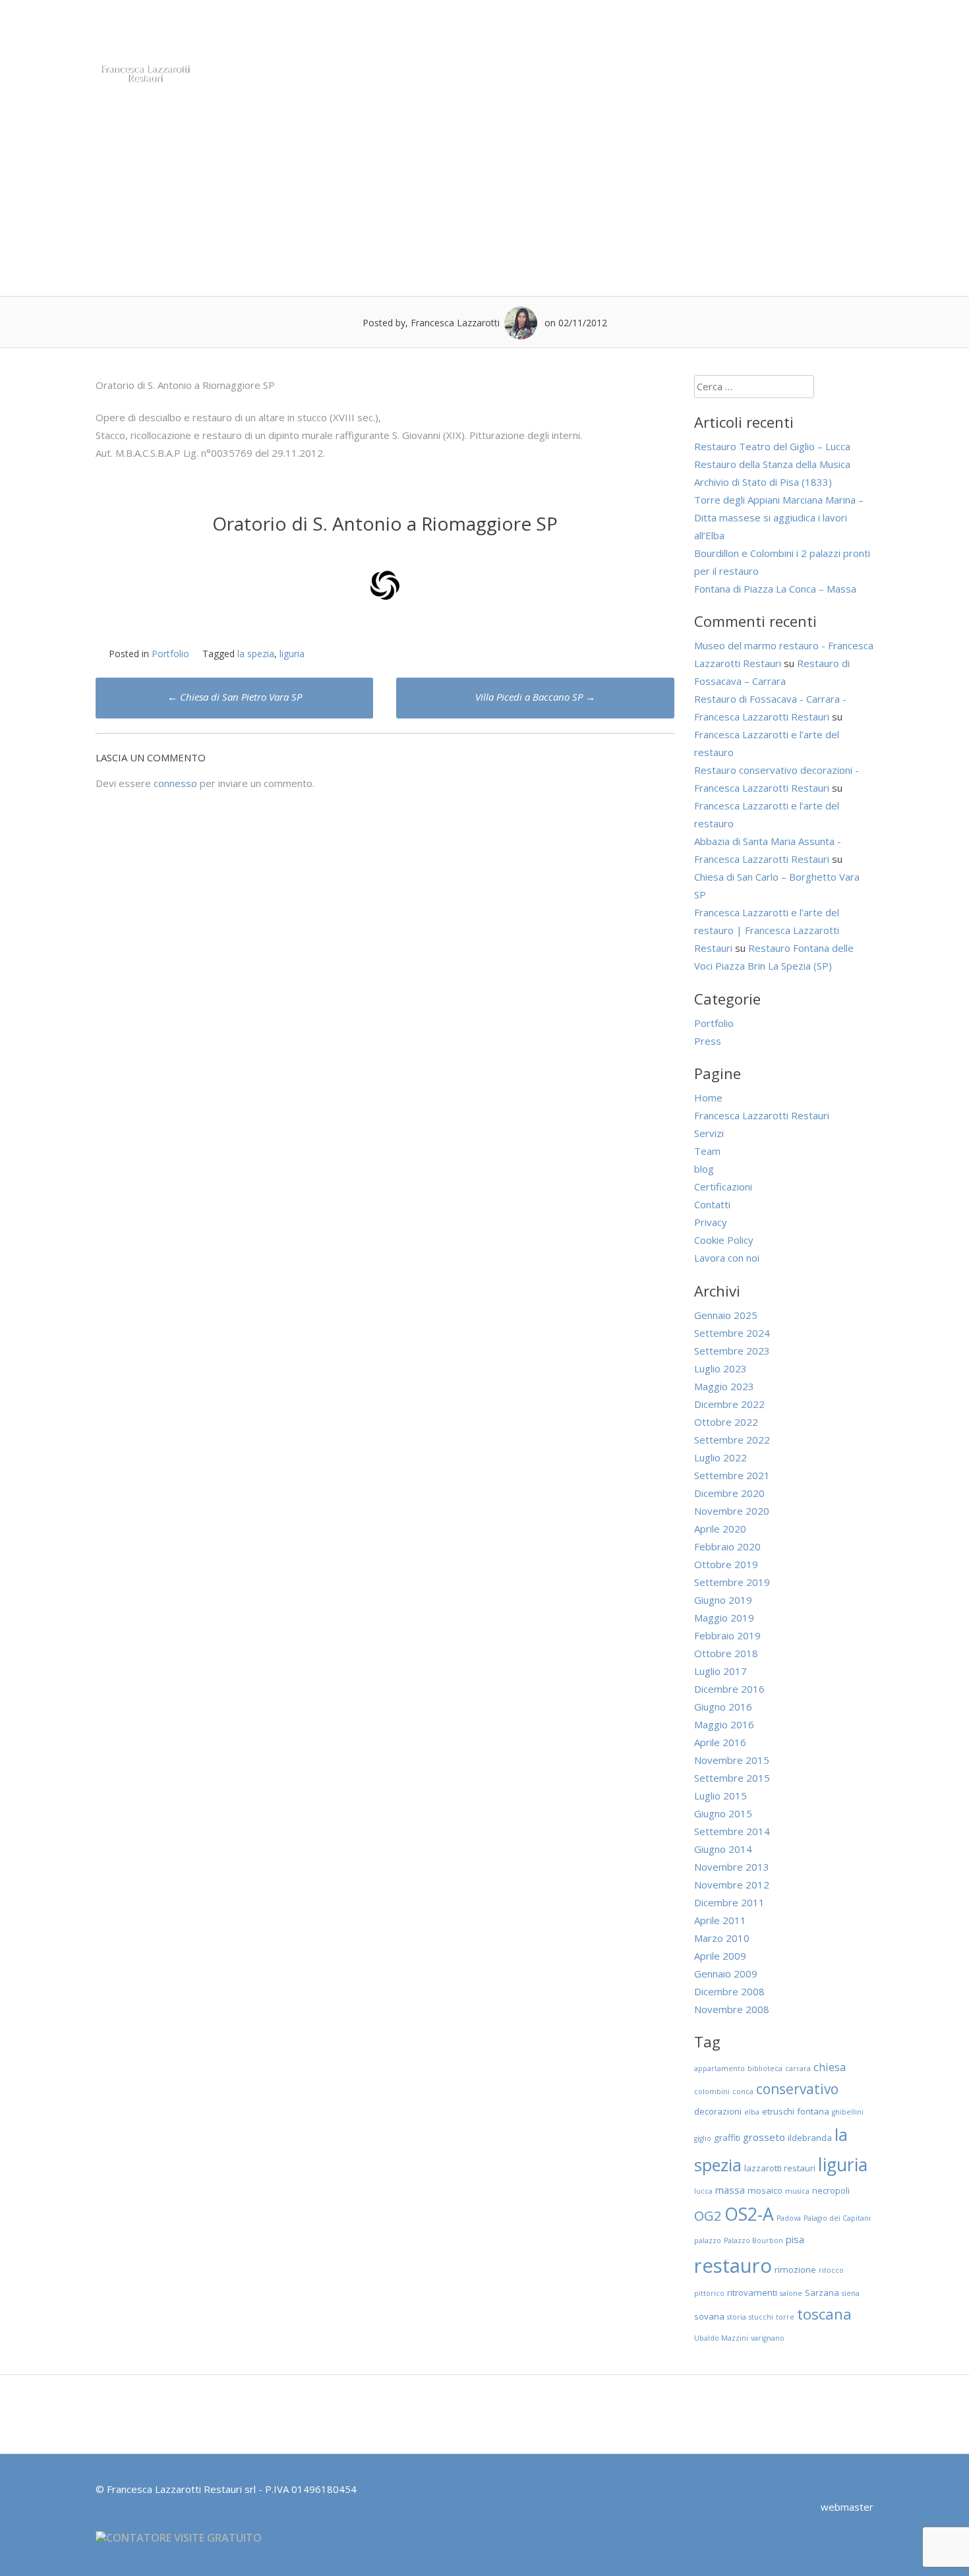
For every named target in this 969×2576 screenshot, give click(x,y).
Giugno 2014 (723, 1849)
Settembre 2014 (732, 1831)
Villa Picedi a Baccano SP (535, 697)
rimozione (795, 2269)
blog (704, 1169)
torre (785, 2317)
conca (743, 2092)
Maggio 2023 (724, 1386)
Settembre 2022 (732, 1440)
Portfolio (648, 32)
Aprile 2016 (720, 1742)
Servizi (493, 32)
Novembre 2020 (732, 1511)
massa (730, 2190)
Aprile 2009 (720, 1956)
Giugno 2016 (723, 1707)
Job (872, 32)
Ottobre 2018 (726, 1653)
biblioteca (765, 2068)
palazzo (708, 2240)
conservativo (797, 2089)
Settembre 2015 (732, 1778)
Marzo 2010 (722, 1938)
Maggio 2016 (724, 1724)
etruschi (778, 2111)
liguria (292, 654)
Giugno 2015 (723, 1813)
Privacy (711, 1222)
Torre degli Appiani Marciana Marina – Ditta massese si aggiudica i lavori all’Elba (779, 517)
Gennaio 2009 (726, 1974)
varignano (768, 2338)
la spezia (256, 654)
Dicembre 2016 (729, 1689)
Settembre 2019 (732, 1582)
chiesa (830, 2067)
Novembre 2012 (732, 1885)
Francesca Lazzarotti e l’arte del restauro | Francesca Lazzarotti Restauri (767, 930)
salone (791, 2293)
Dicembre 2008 (729, 1991)
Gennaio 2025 (726, 1315)
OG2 (708, 2215)
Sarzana (822, 2293)
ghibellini (848, 2112)
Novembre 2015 (732, 1760)
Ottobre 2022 (726, 1422)
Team (438, 32)
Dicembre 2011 (729, 1902)
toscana (824, 2314)
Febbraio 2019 (727, 1635)
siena (851, 2293)
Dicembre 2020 (729, 1493)
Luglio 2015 (720, 1796)
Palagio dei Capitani (837, 2218)
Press (709, 32)
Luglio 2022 (720, 1457)
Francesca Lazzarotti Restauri (762, 1115)
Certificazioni (567, 32)
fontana (813, 2111)
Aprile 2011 (720, 1920)
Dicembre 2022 (729, 1404)
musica (797, 2191)
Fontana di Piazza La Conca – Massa (775, 589)
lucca (703, 2191)
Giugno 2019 (723, 1600)
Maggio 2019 (724, 1618)
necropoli (831, 2190)
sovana (709, 2316)
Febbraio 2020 (727, 1546)
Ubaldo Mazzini (721, 2338)
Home (327, 32)
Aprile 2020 (720, 1529)
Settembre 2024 (732, 1333)
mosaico (765, 2190)
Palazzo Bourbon (753, 2240)
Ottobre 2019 (726, 1564)
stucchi (761, 2317)
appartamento (719, 2068)
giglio (703, 2138)
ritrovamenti (752, 2293)
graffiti (727, 2138)
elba (752, 2112)
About (383, 32)
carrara (798, 2068)
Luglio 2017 (720, 1671)
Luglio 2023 (720, 1368)
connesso (175, 783)
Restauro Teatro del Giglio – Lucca (772, 446)
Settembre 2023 (732, 1351)
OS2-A (749, 2214)
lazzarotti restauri (780, 2168)
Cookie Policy (724, 1240)
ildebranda (810, 2138)
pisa (795, 2239)
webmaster (847, 2507)
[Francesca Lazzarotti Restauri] (145, 80)
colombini (712, 2092)
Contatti (818, 32)
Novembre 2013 (732, 1867)
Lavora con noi (727, 1258)
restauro (733, 2266)
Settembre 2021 (732, 1475)
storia (737, 2317)
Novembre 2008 (732, 2009)
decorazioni (718, 2111)
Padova (789, 2218)
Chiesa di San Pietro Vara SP (235, 697)
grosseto (764, 2137)
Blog (760, 32)
